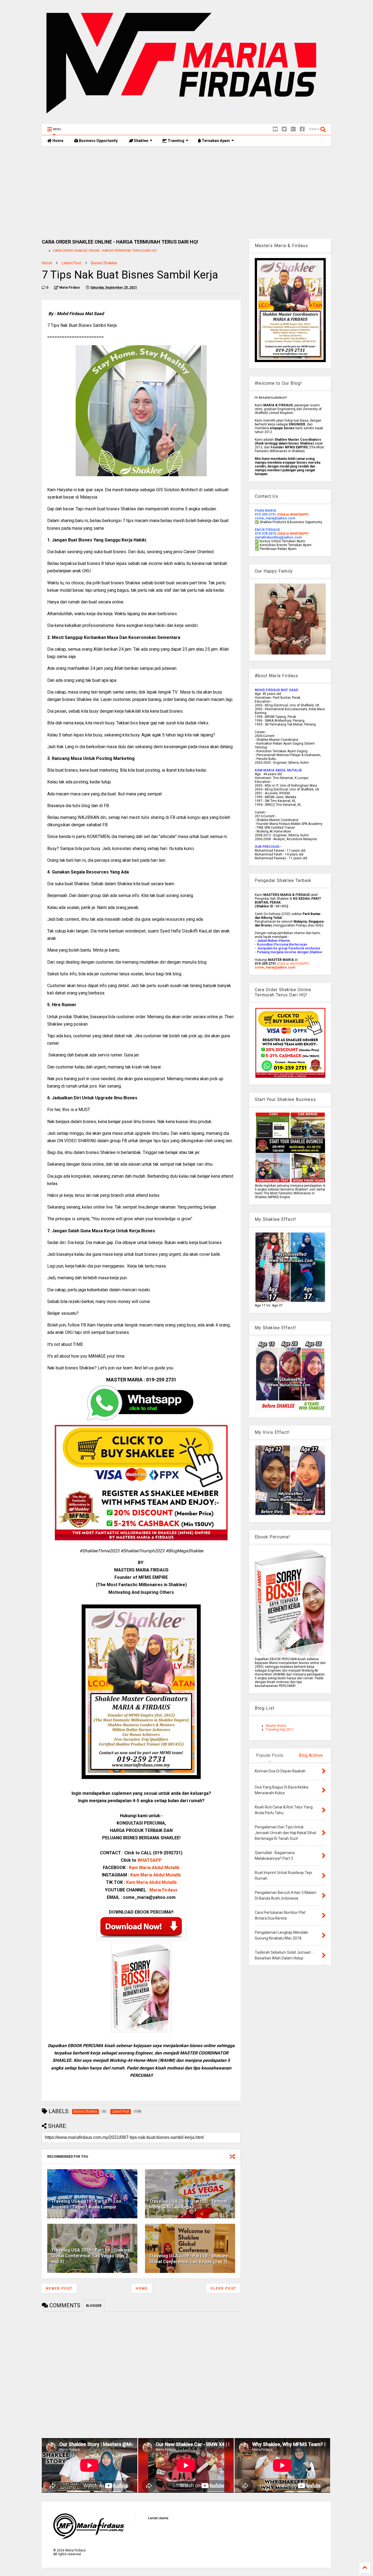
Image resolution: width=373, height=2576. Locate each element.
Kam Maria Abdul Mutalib (154, 1868)
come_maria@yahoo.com (275, 967)
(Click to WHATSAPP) (293, 534)
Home (57, 141)
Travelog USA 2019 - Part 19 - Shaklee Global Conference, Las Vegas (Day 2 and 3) (91, 2256)
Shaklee (141, 141)
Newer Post (59, 2288)
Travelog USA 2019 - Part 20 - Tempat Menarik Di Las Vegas (188, 2204)
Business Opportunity (98, 141)
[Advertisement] (187, 193)
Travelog (176, 141)
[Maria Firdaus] (187, 117)
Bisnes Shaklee (104, 263)
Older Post (223, 2288)
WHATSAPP (150, 1860)
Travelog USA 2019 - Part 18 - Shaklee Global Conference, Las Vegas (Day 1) (189, 2259)
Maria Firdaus (163, 1890)
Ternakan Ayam (215, 141)
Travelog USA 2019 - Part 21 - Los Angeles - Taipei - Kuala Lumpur (86, 2204)
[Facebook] (302, 129)
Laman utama (158, 2518)
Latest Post (72, 263)
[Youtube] (275, 129)
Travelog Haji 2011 (280, 1730)
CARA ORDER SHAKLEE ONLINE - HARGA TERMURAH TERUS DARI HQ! (105, 251)
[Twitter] (284, 129)
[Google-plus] (293, 129)
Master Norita (276, 1726)
